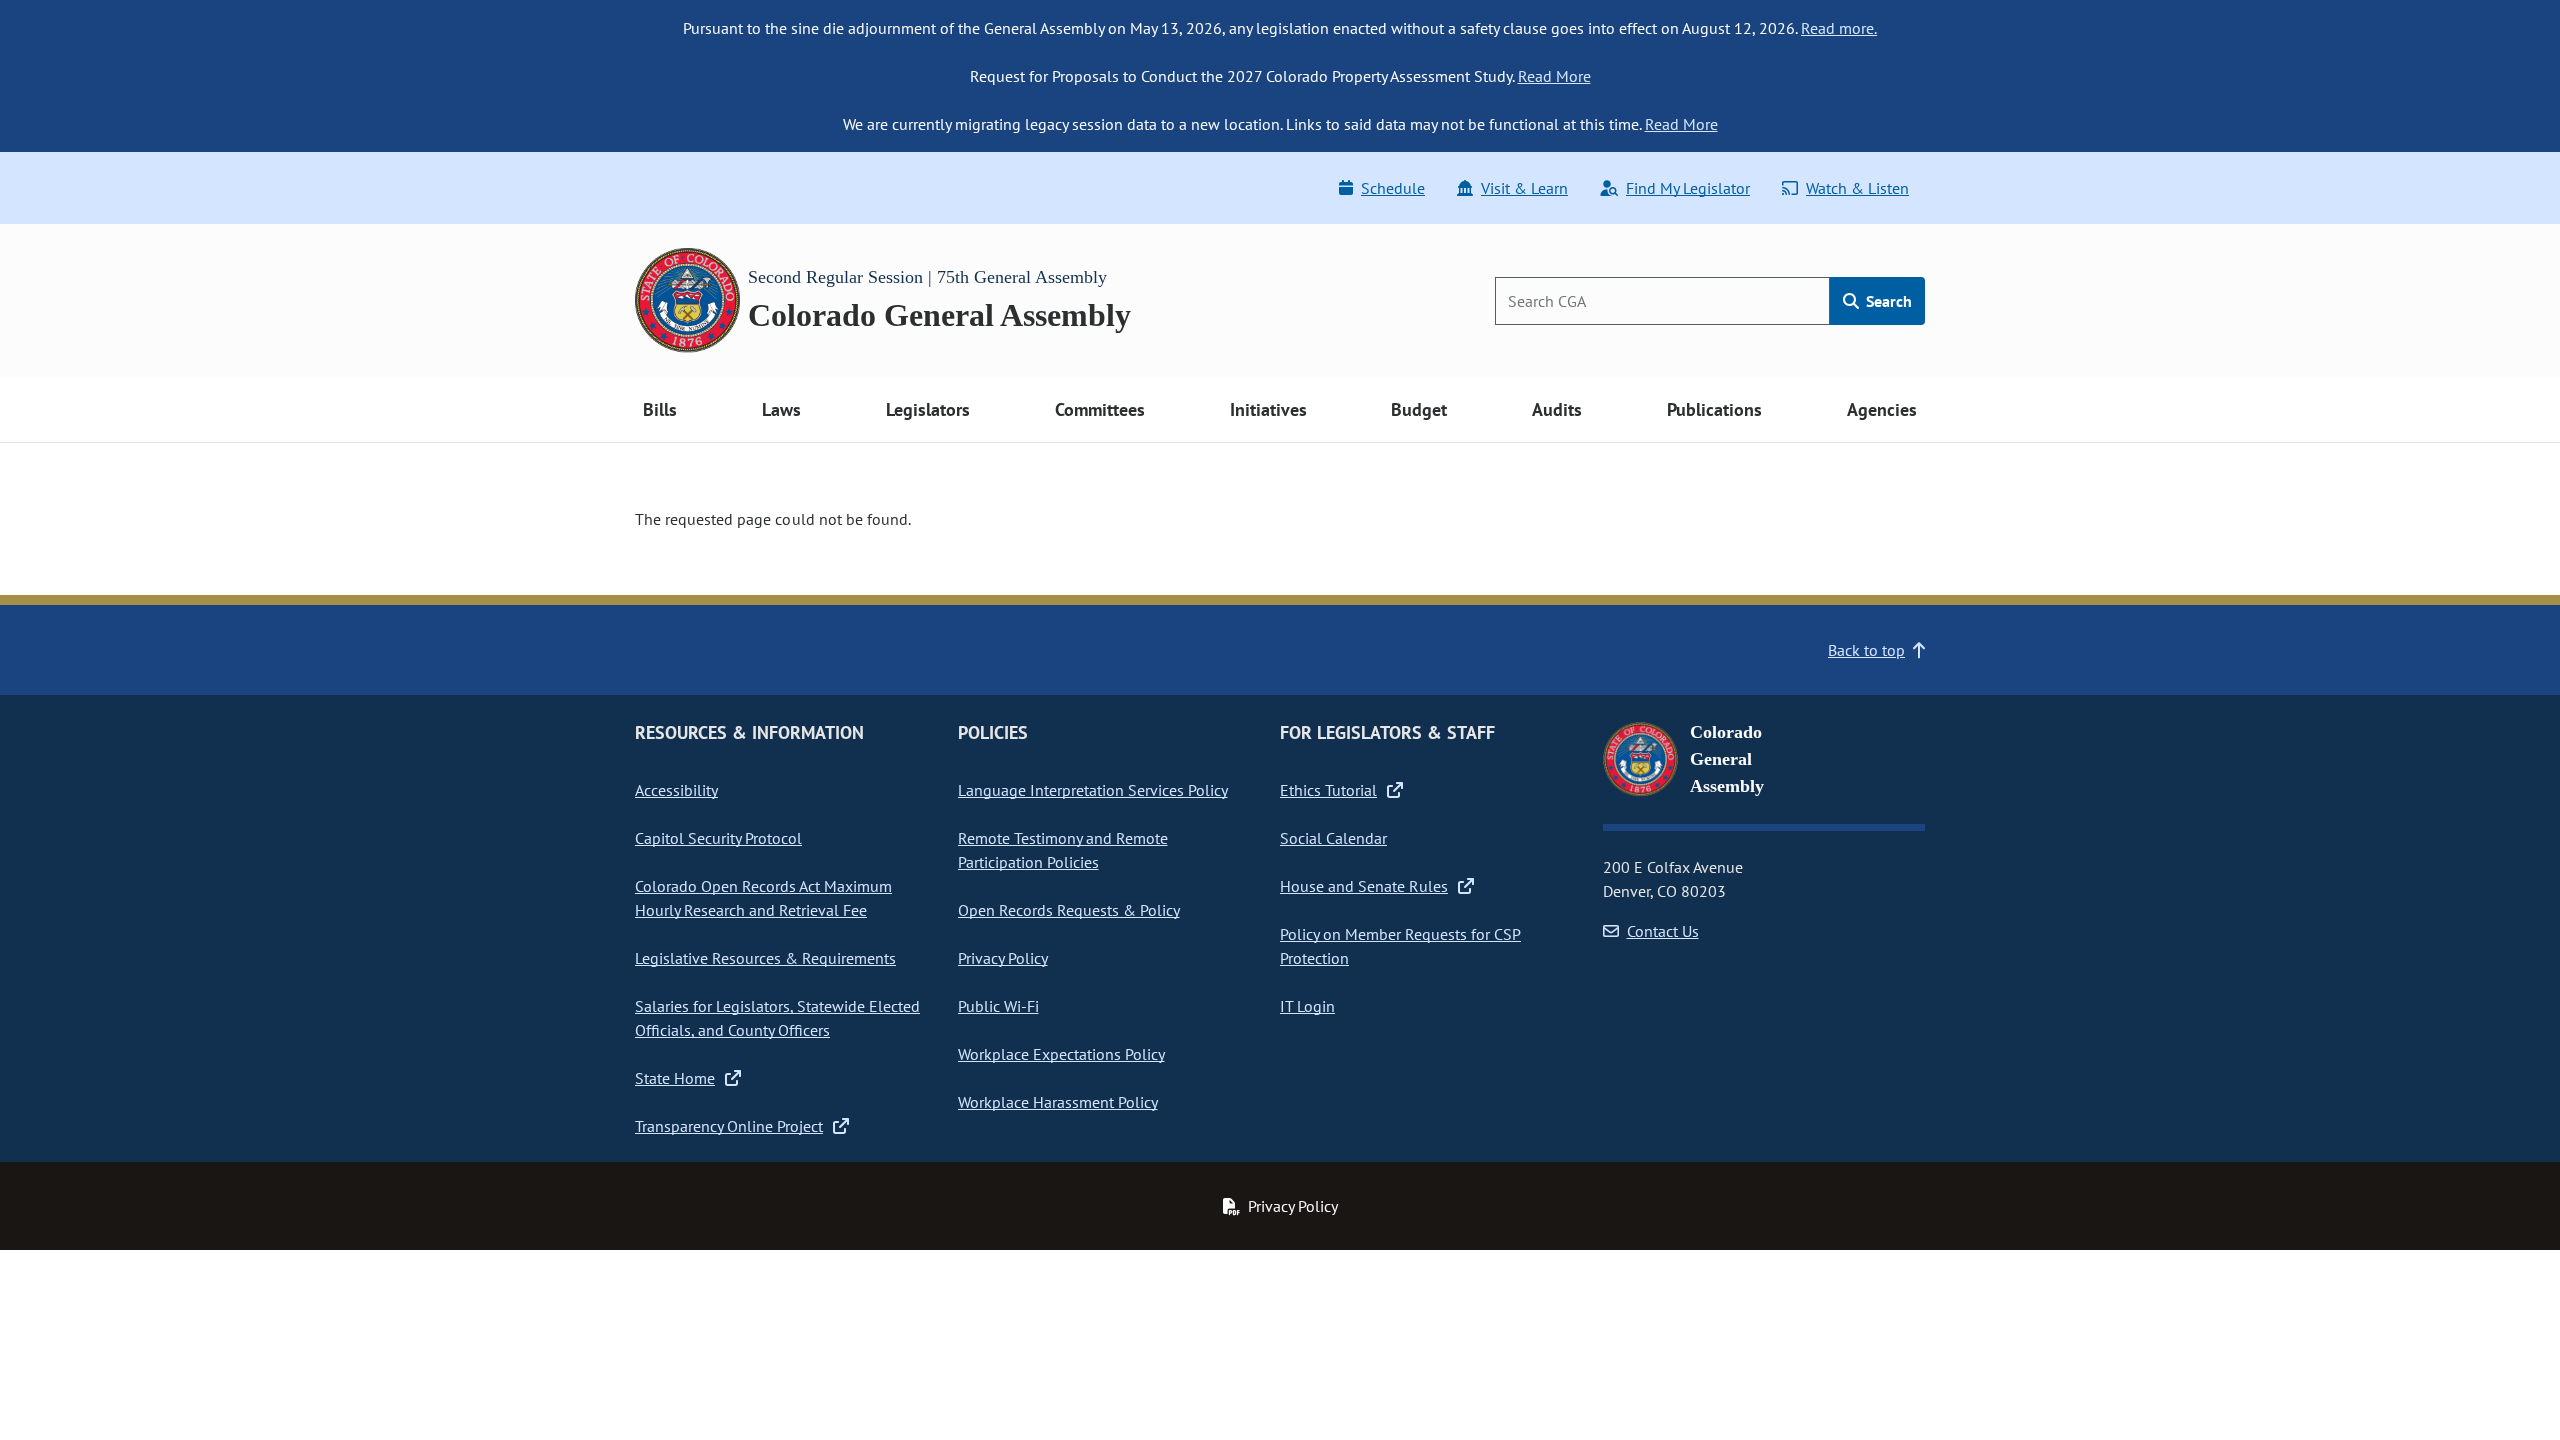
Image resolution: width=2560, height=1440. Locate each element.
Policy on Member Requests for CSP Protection (1400, 946)
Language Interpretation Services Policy (1093, 790)
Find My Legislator (1688, 188)
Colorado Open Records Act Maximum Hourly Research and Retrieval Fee (763, 898)
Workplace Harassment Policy (1058, 1102)
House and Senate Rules (1364, 886)
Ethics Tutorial (1328, 790)
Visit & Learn (1524, 188)
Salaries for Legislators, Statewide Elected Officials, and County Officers (777, 1018)
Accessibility (676, 790)
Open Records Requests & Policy (1069, 910)
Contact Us (1663, 931)
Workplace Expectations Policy (1061, 1054)
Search (1887, 301)
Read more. (1839, 28)
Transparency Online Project (729, 1126)
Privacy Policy (1003, 958)
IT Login (1307, 1006)
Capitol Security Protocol (718, 838)
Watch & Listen (1857, 188)
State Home (675, 1078)
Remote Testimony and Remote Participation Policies (1063, 850)
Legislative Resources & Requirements (765, 958)
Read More (1554, 76)
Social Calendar (1333, 838)
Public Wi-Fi (998, 1006)
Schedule (1393, 188)
